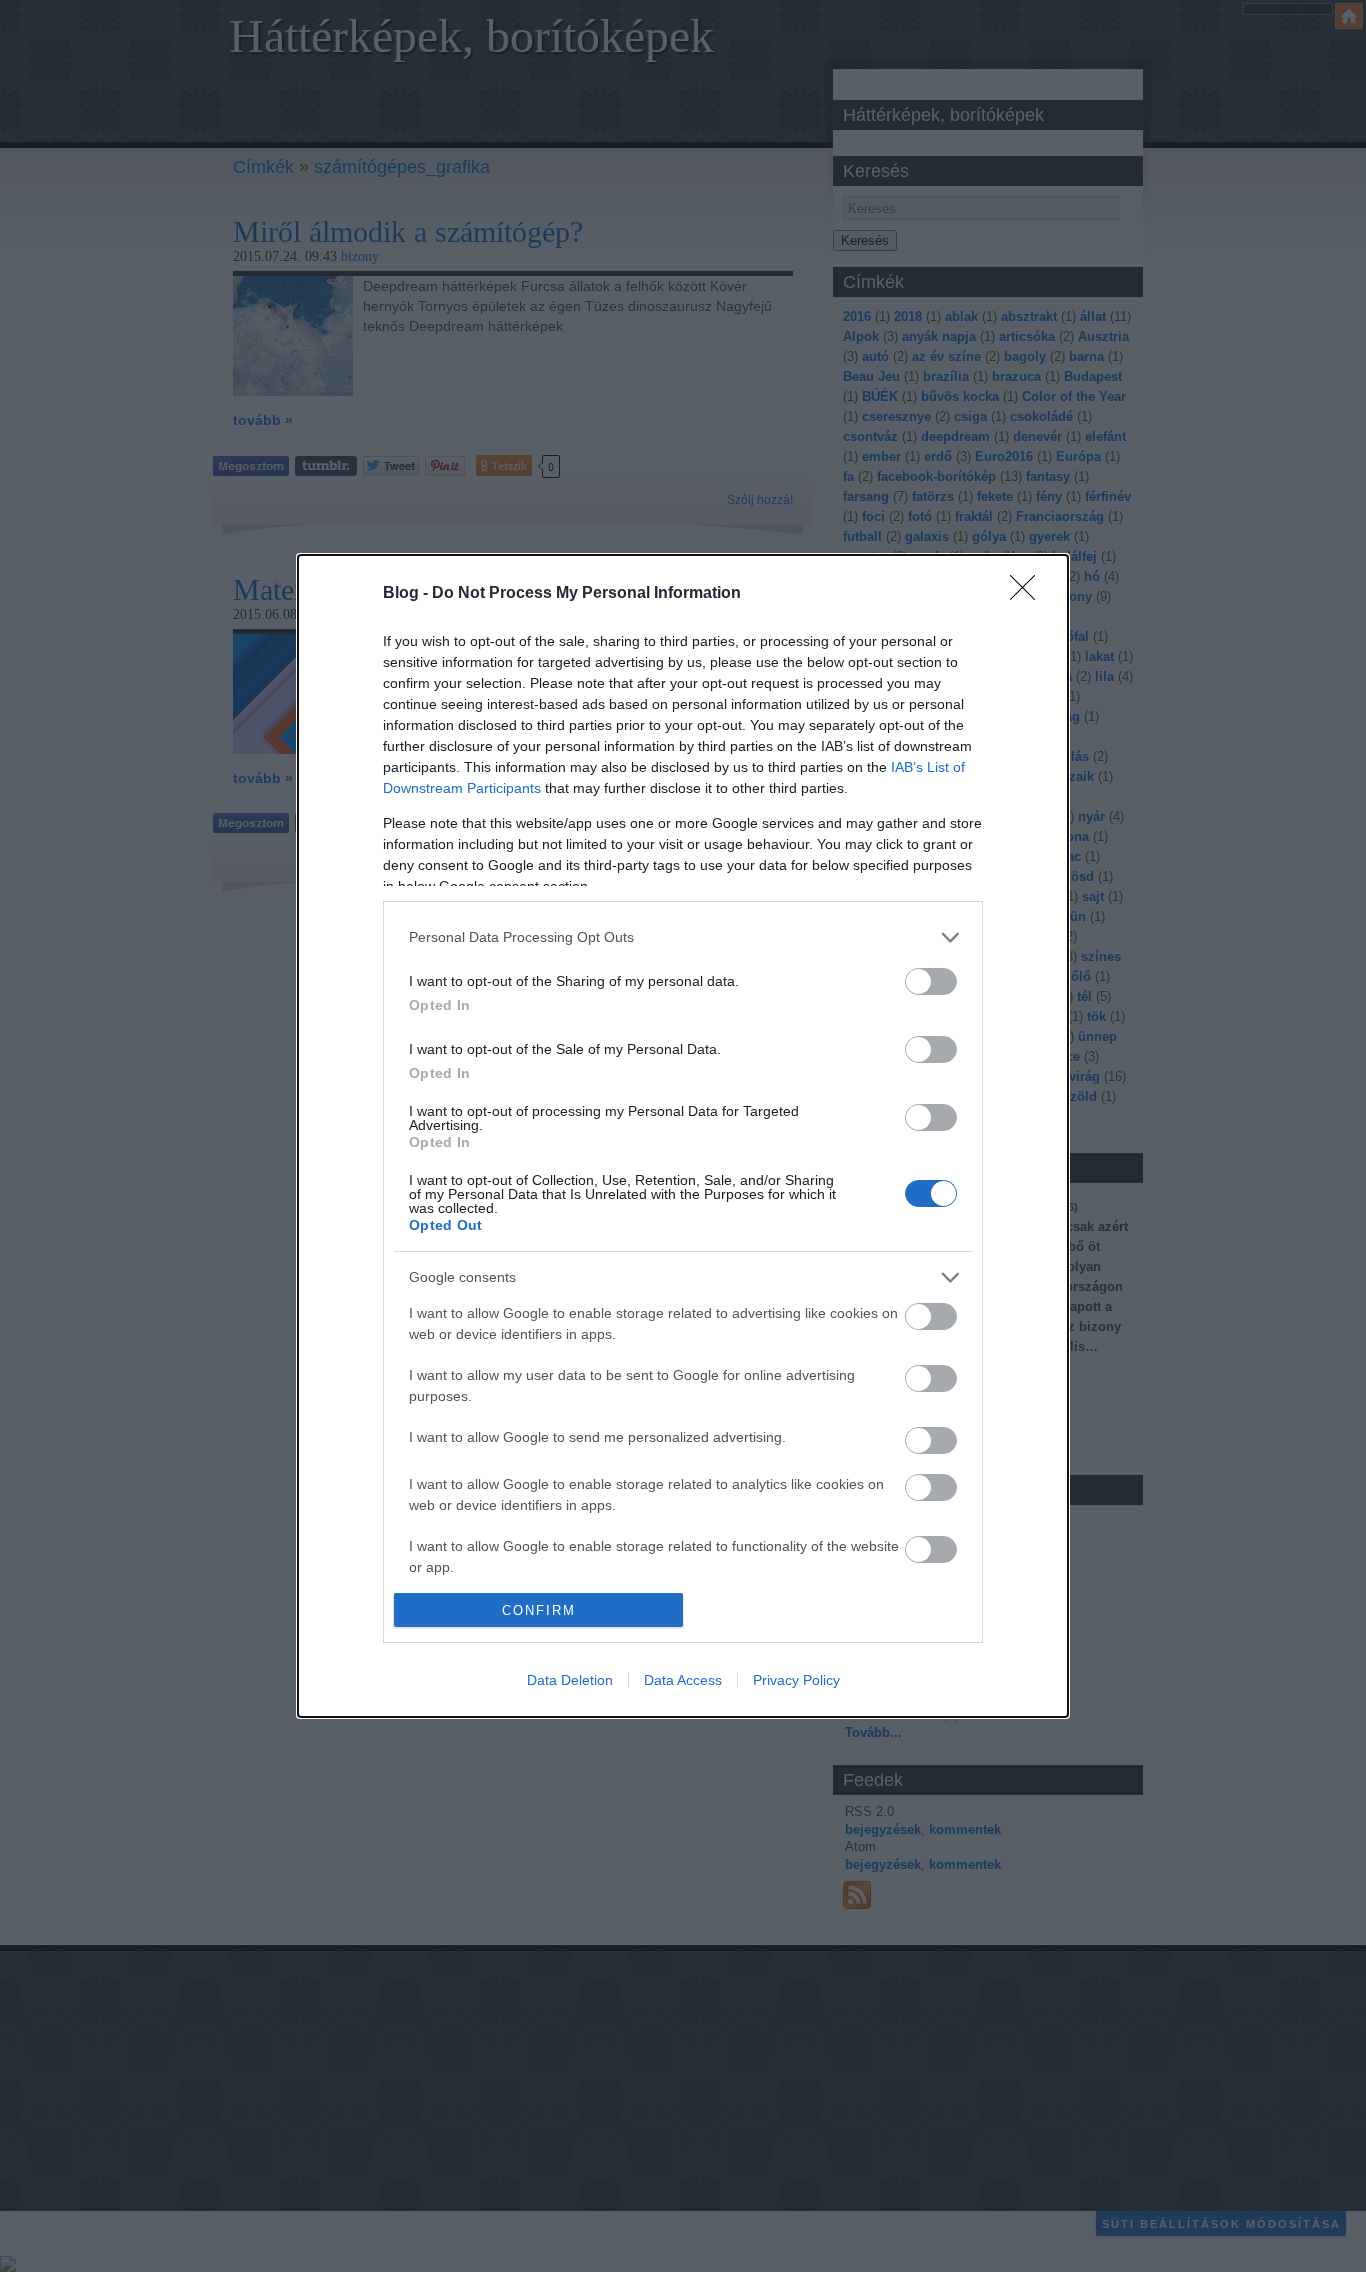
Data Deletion (570, 1680)
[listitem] (683, 937)
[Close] (1029, 594)
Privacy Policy (796, 1680)
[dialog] (683, 1136)
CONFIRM (539, 1610)
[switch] (931, 981)
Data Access (683, 1680)
